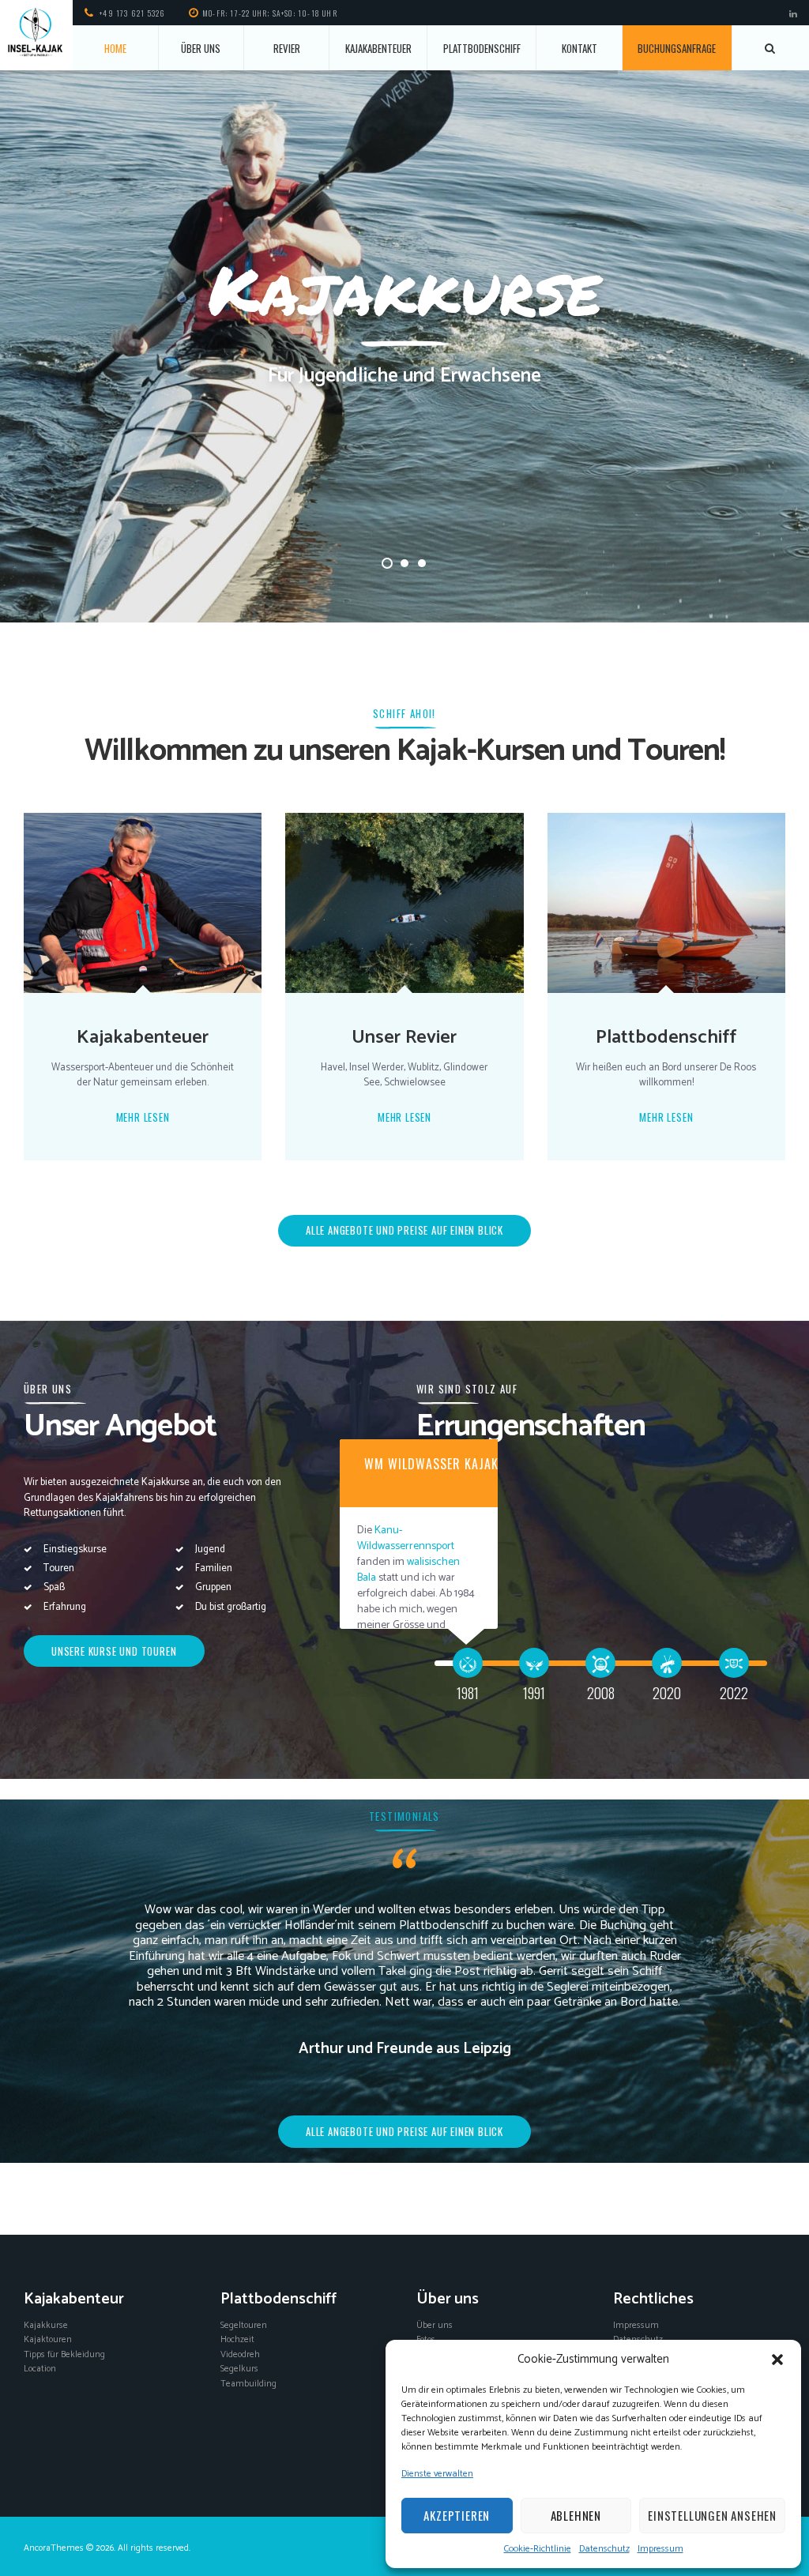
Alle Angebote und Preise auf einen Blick (404, 2131)
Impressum (660, 2549)
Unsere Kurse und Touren (114, 1651)
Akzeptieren (457, 2515)
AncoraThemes (54, 2548)
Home (115, 48)
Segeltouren (244, 2325)
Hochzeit (237, 2339)
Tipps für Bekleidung (64, 2354)
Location (40, 2369)
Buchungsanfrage (677, 48)
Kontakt (579, 48)
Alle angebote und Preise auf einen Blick (404, 1230)
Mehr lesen (143, 1117)
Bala (367, 1578)
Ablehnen (576, 2515)
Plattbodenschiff (482, 48)
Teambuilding (248, 2384)
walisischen (433, 1562)
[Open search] (771, 48)
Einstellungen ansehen (712, 2515)
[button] (777, 2360)
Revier (287, 48)
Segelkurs (239, 2369)
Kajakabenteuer (378, 48)
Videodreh (240, 2354)
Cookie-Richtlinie (538, 2549)
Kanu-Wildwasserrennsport (406, 1538)
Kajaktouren (48, 2339)
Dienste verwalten (437, 2474)
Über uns (201, 48)
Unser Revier (404, 1037)
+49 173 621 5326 (132, 13)
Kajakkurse (46, 2325)
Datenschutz (604, 2549)
